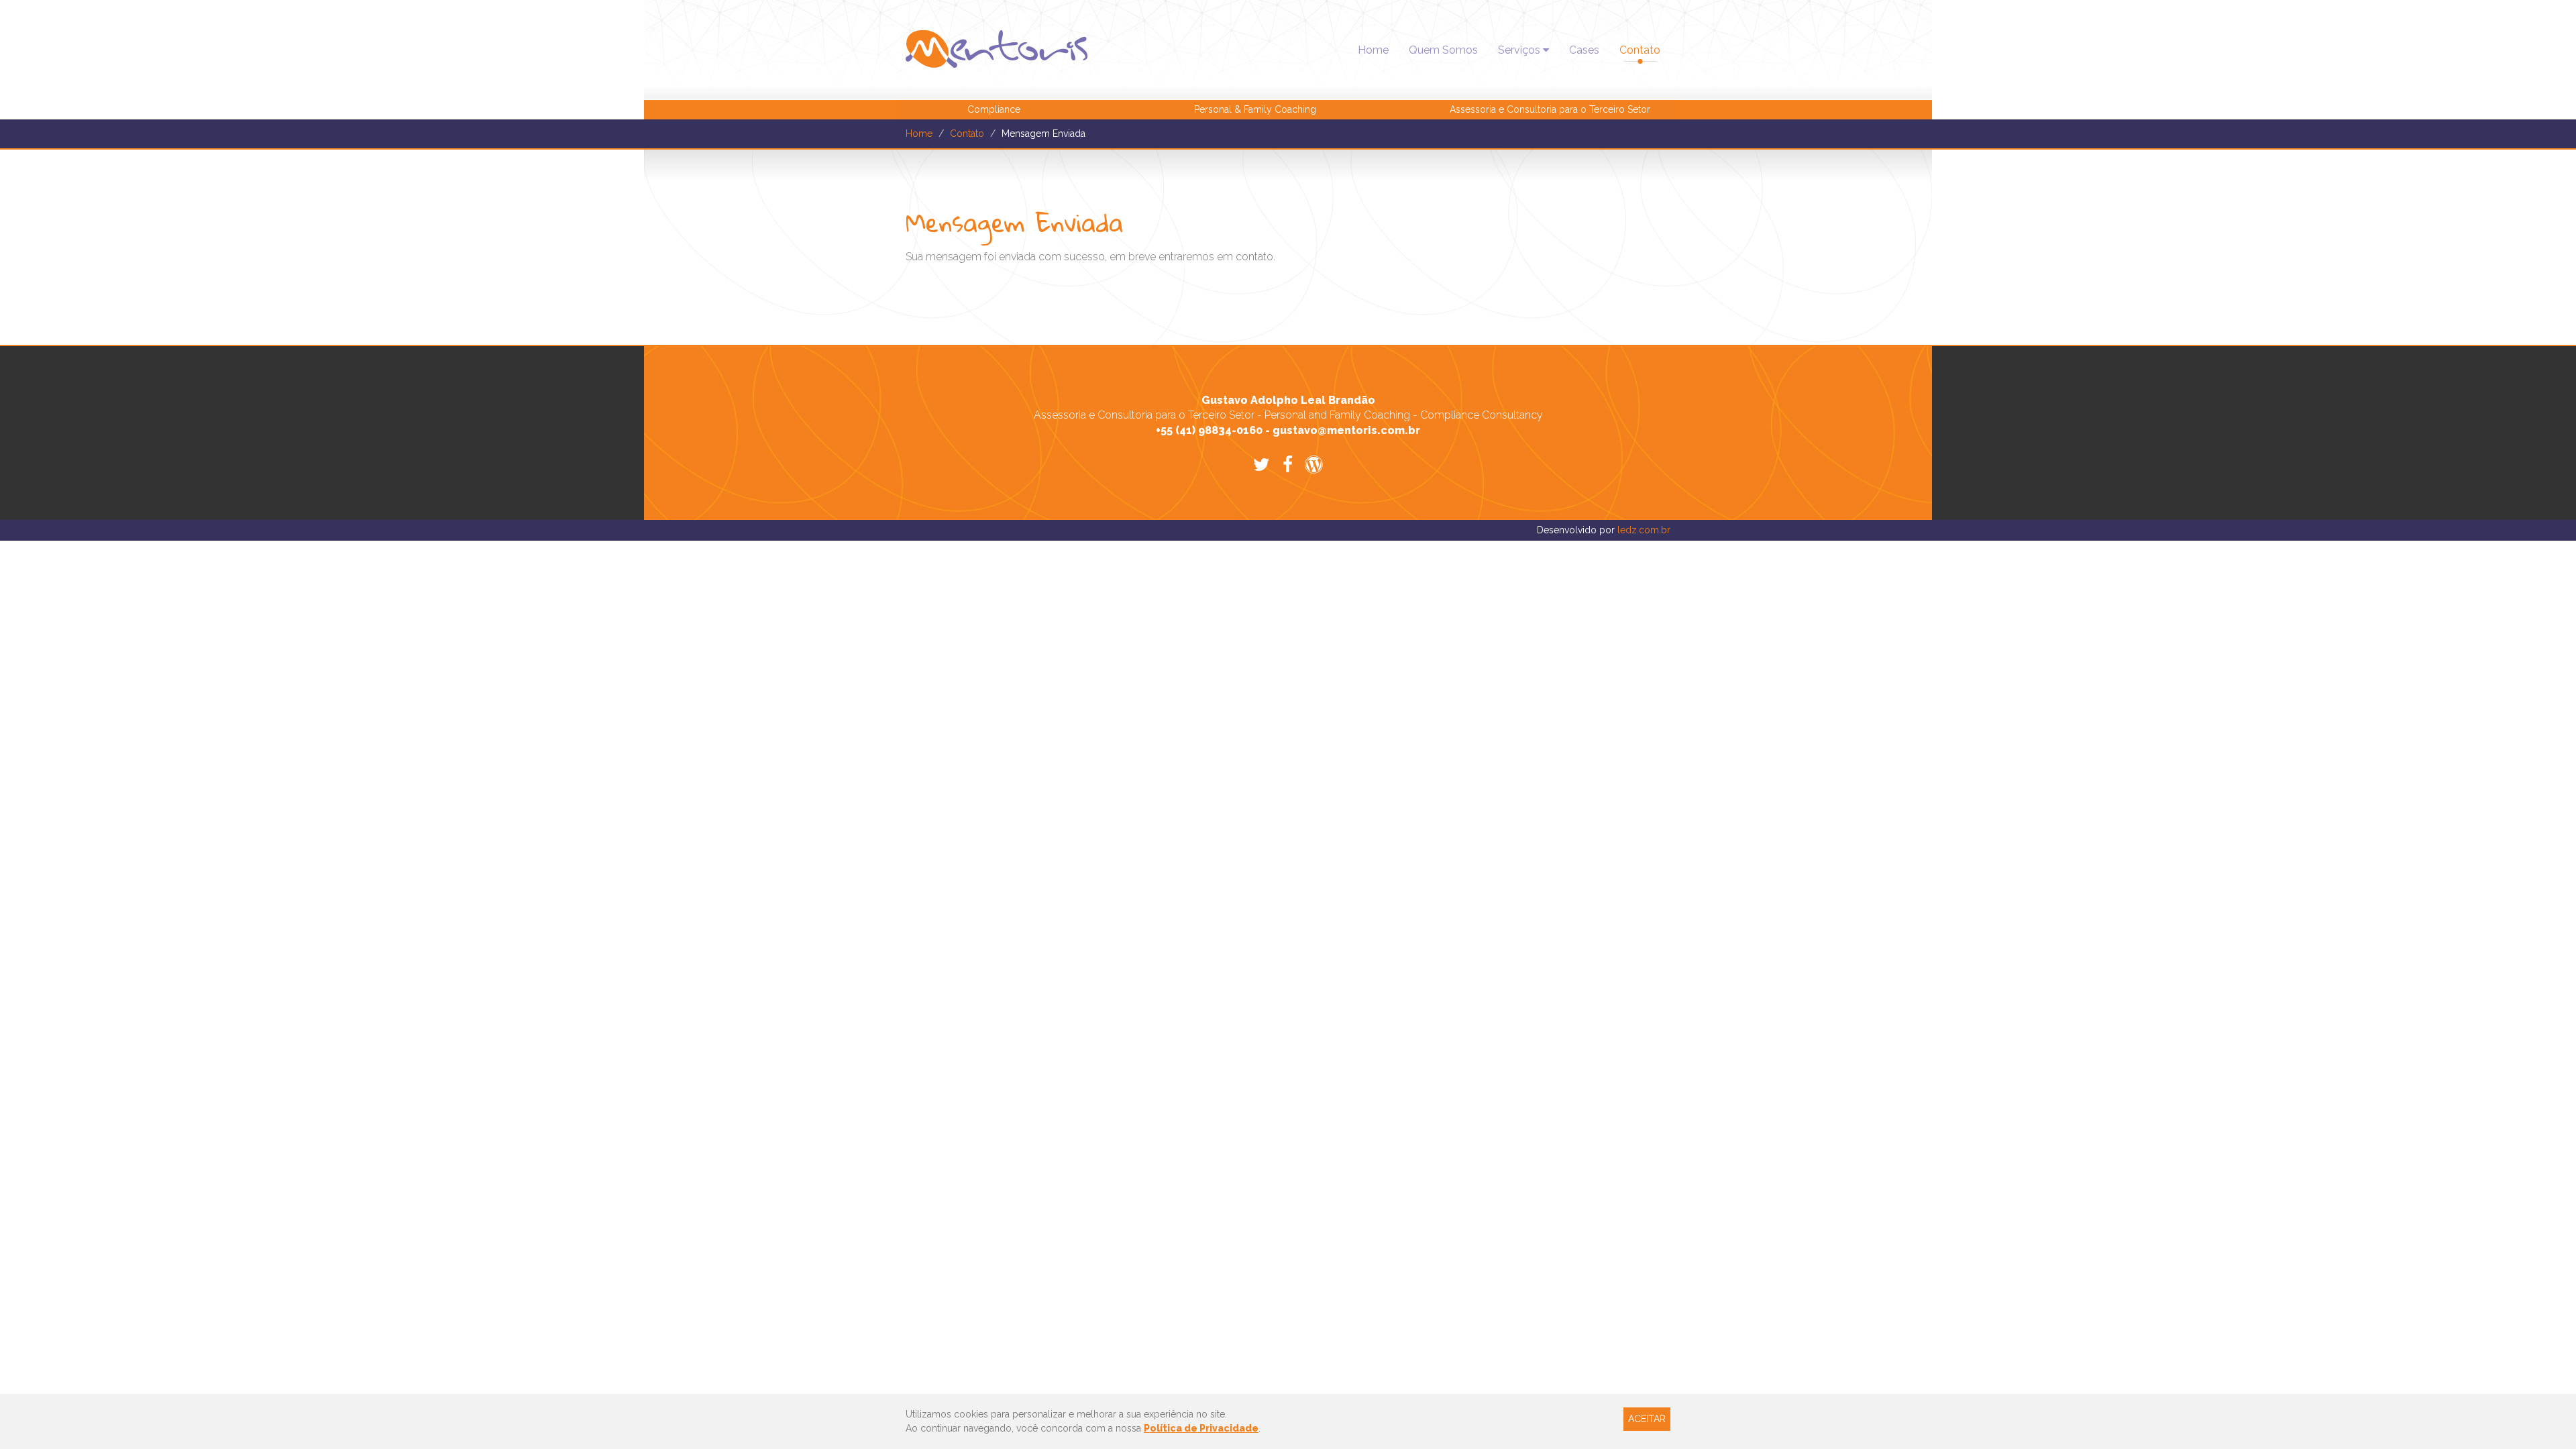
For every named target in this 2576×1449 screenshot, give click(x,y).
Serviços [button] (1520, 50)
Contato (1640, 50)
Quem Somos (1443, 50)
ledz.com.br (1644, 530)
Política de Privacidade (1201, 1428)
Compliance (994, 109)
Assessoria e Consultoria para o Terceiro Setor (1550, 109)
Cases (1584, 50)
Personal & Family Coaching (1255, 109)
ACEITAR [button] (1647, 1419)
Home (1373, 50)
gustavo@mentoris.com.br (1346, 430)
